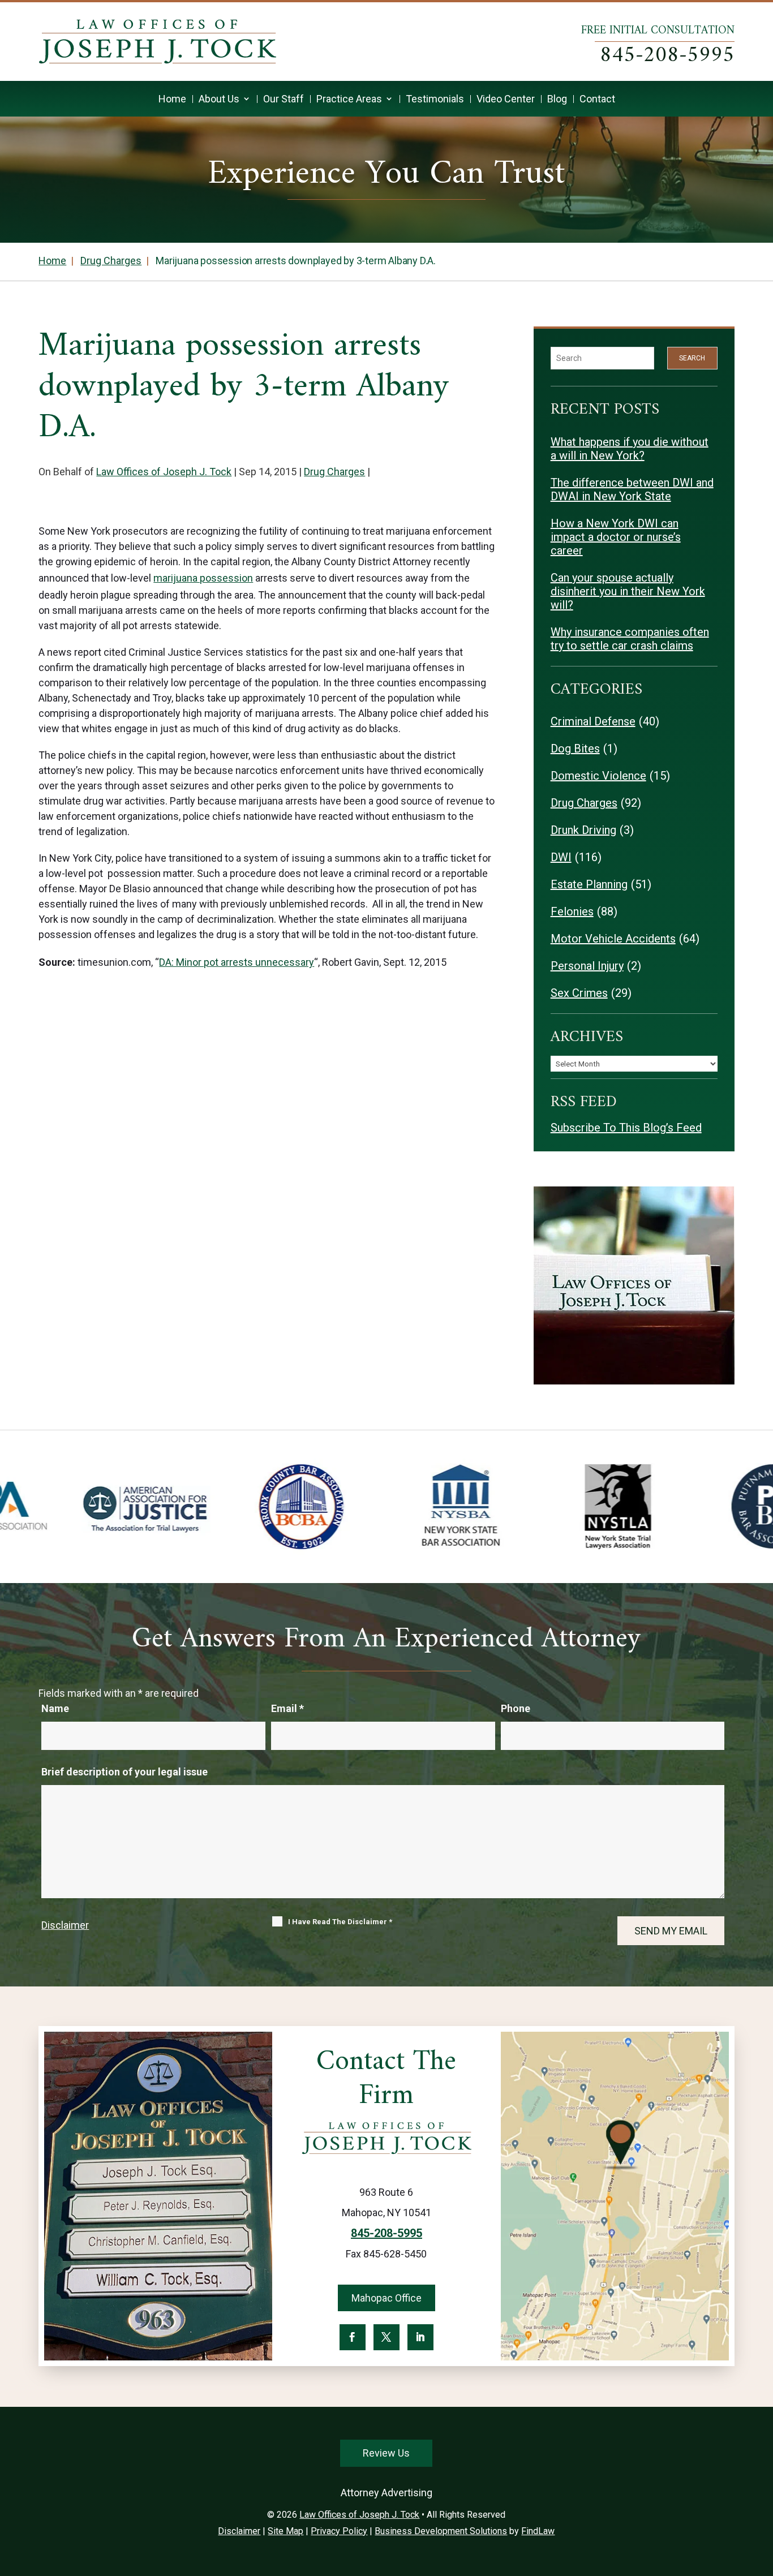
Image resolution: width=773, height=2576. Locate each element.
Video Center (506, 99)
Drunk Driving (583, 830)
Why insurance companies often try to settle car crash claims (630, 639)
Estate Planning (589, 884)
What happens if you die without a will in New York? (630, 449)
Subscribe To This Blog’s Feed (626, 1128)
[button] (762, 2494)
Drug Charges (334, 472)
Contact (597, 99)
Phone (516, 1708)
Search (692, 358)
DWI (561, 857)
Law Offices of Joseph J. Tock (164, 472)
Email (287, 1708)
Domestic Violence (598, 776)
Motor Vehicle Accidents (613, 939)
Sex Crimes (579, 993)
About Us (219, 99)
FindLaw (538, 2531)
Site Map (285, 2531)
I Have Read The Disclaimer (340, 1922)
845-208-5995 (667, 56)
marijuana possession (203, 578)
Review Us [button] (386, 2453)
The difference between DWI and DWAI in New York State (632, 489)
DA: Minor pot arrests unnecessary (237, 962)
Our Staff (284, 99)
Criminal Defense (593, 721)
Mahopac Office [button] (386, 2298)
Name (55, 1708)
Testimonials (435, 99)
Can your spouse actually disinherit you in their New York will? (628, 591)
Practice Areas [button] (349, 99)
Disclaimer (65, 1925)
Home (172, 99)
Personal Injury (587, 966)
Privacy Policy (339, 2531)
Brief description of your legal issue (124, 1772)
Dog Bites (575, 749)
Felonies (572, 911)
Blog (557, 99)
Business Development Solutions (441, 2531)
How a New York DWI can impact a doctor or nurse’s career (616, 537)
